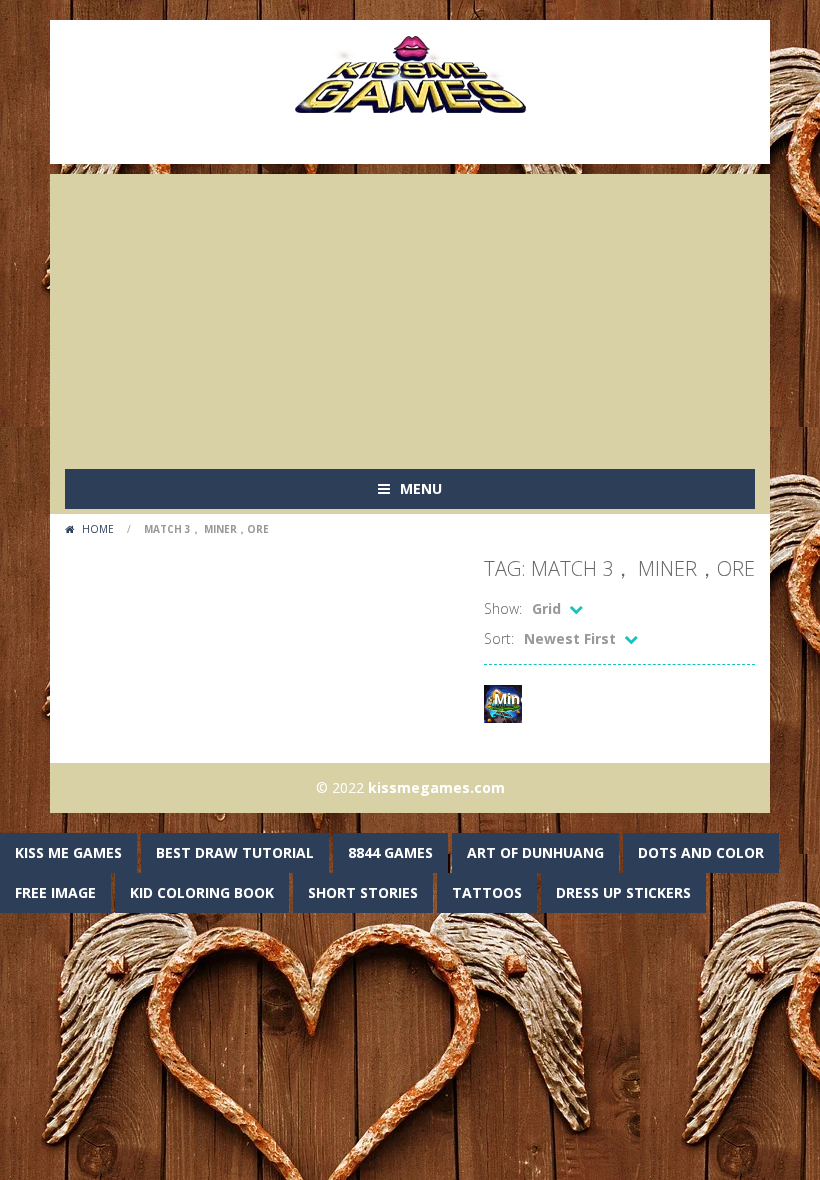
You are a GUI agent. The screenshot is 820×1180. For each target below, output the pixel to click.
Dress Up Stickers (623, 892)
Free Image (55, 892)
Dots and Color (701, 852)
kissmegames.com (436, 787)
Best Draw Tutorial (235, 852)
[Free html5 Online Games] (410, 72)
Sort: (499, 638)
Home (98, 529)
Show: (503, 608)
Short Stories (363, 892)
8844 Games (390, 852)
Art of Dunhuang (535, 852)
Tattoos (487, 892)
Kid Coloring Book (202, 892)
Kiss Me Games (68, 852)
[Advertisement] (410, 314)
